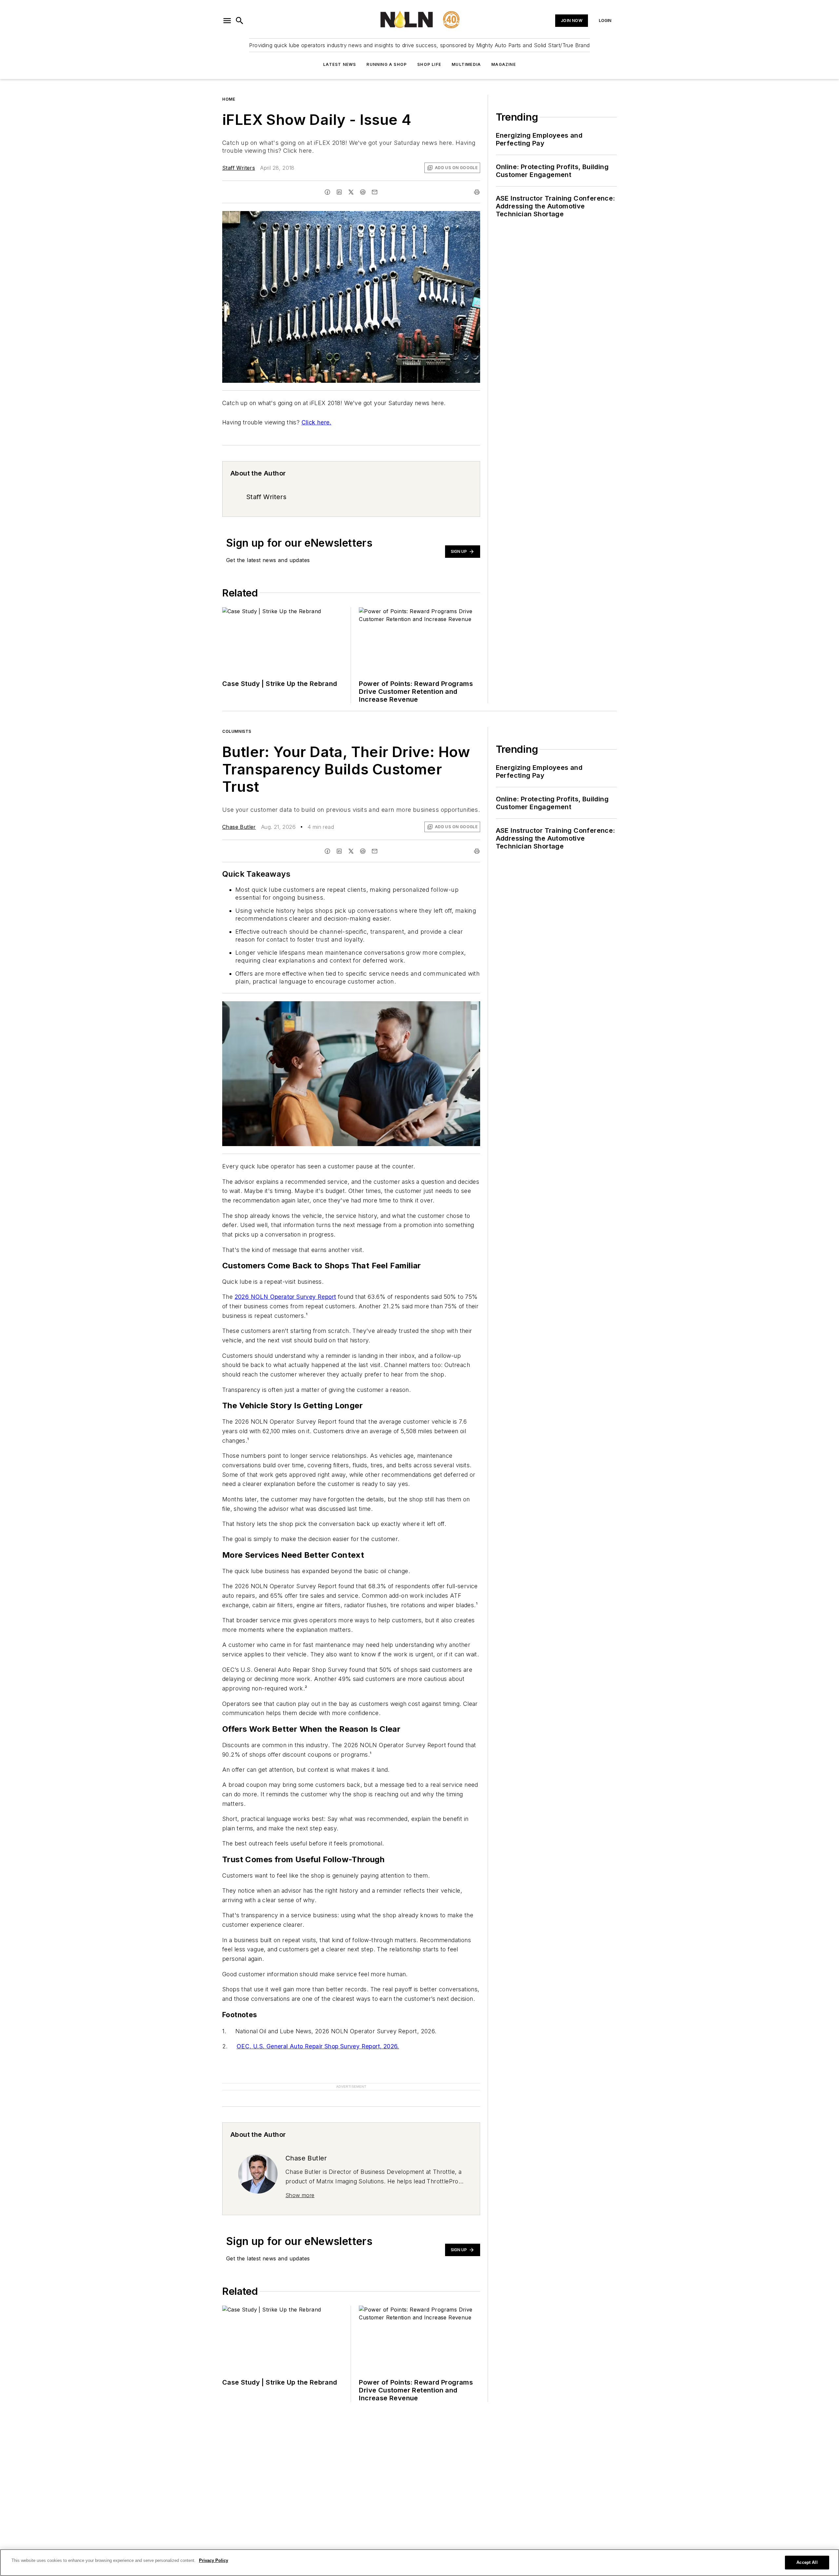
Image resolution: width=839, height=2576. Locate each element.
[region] (419, 2563)
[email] (375, 192)
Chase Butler (239, 827)
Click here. (316, 422)
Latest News (340, 64)
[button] (227, 21)
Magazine (504, 64)
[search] (240, 21)
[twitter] (351, 192)
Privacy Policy (214, 2560)
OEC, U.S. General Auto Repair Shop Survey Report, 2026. (318, 2046)
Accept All (807, 2562)
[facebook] (327, 192)
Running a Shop (387, 64)
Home (229, 99)
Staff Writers (239, 168)
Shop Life (429, 64)
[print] (477, 192)
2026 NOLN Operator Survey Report (285, 1297)
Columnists (237, 731)
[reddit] (363, 192)
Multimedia (466, 64)
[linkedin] (339, 192)
